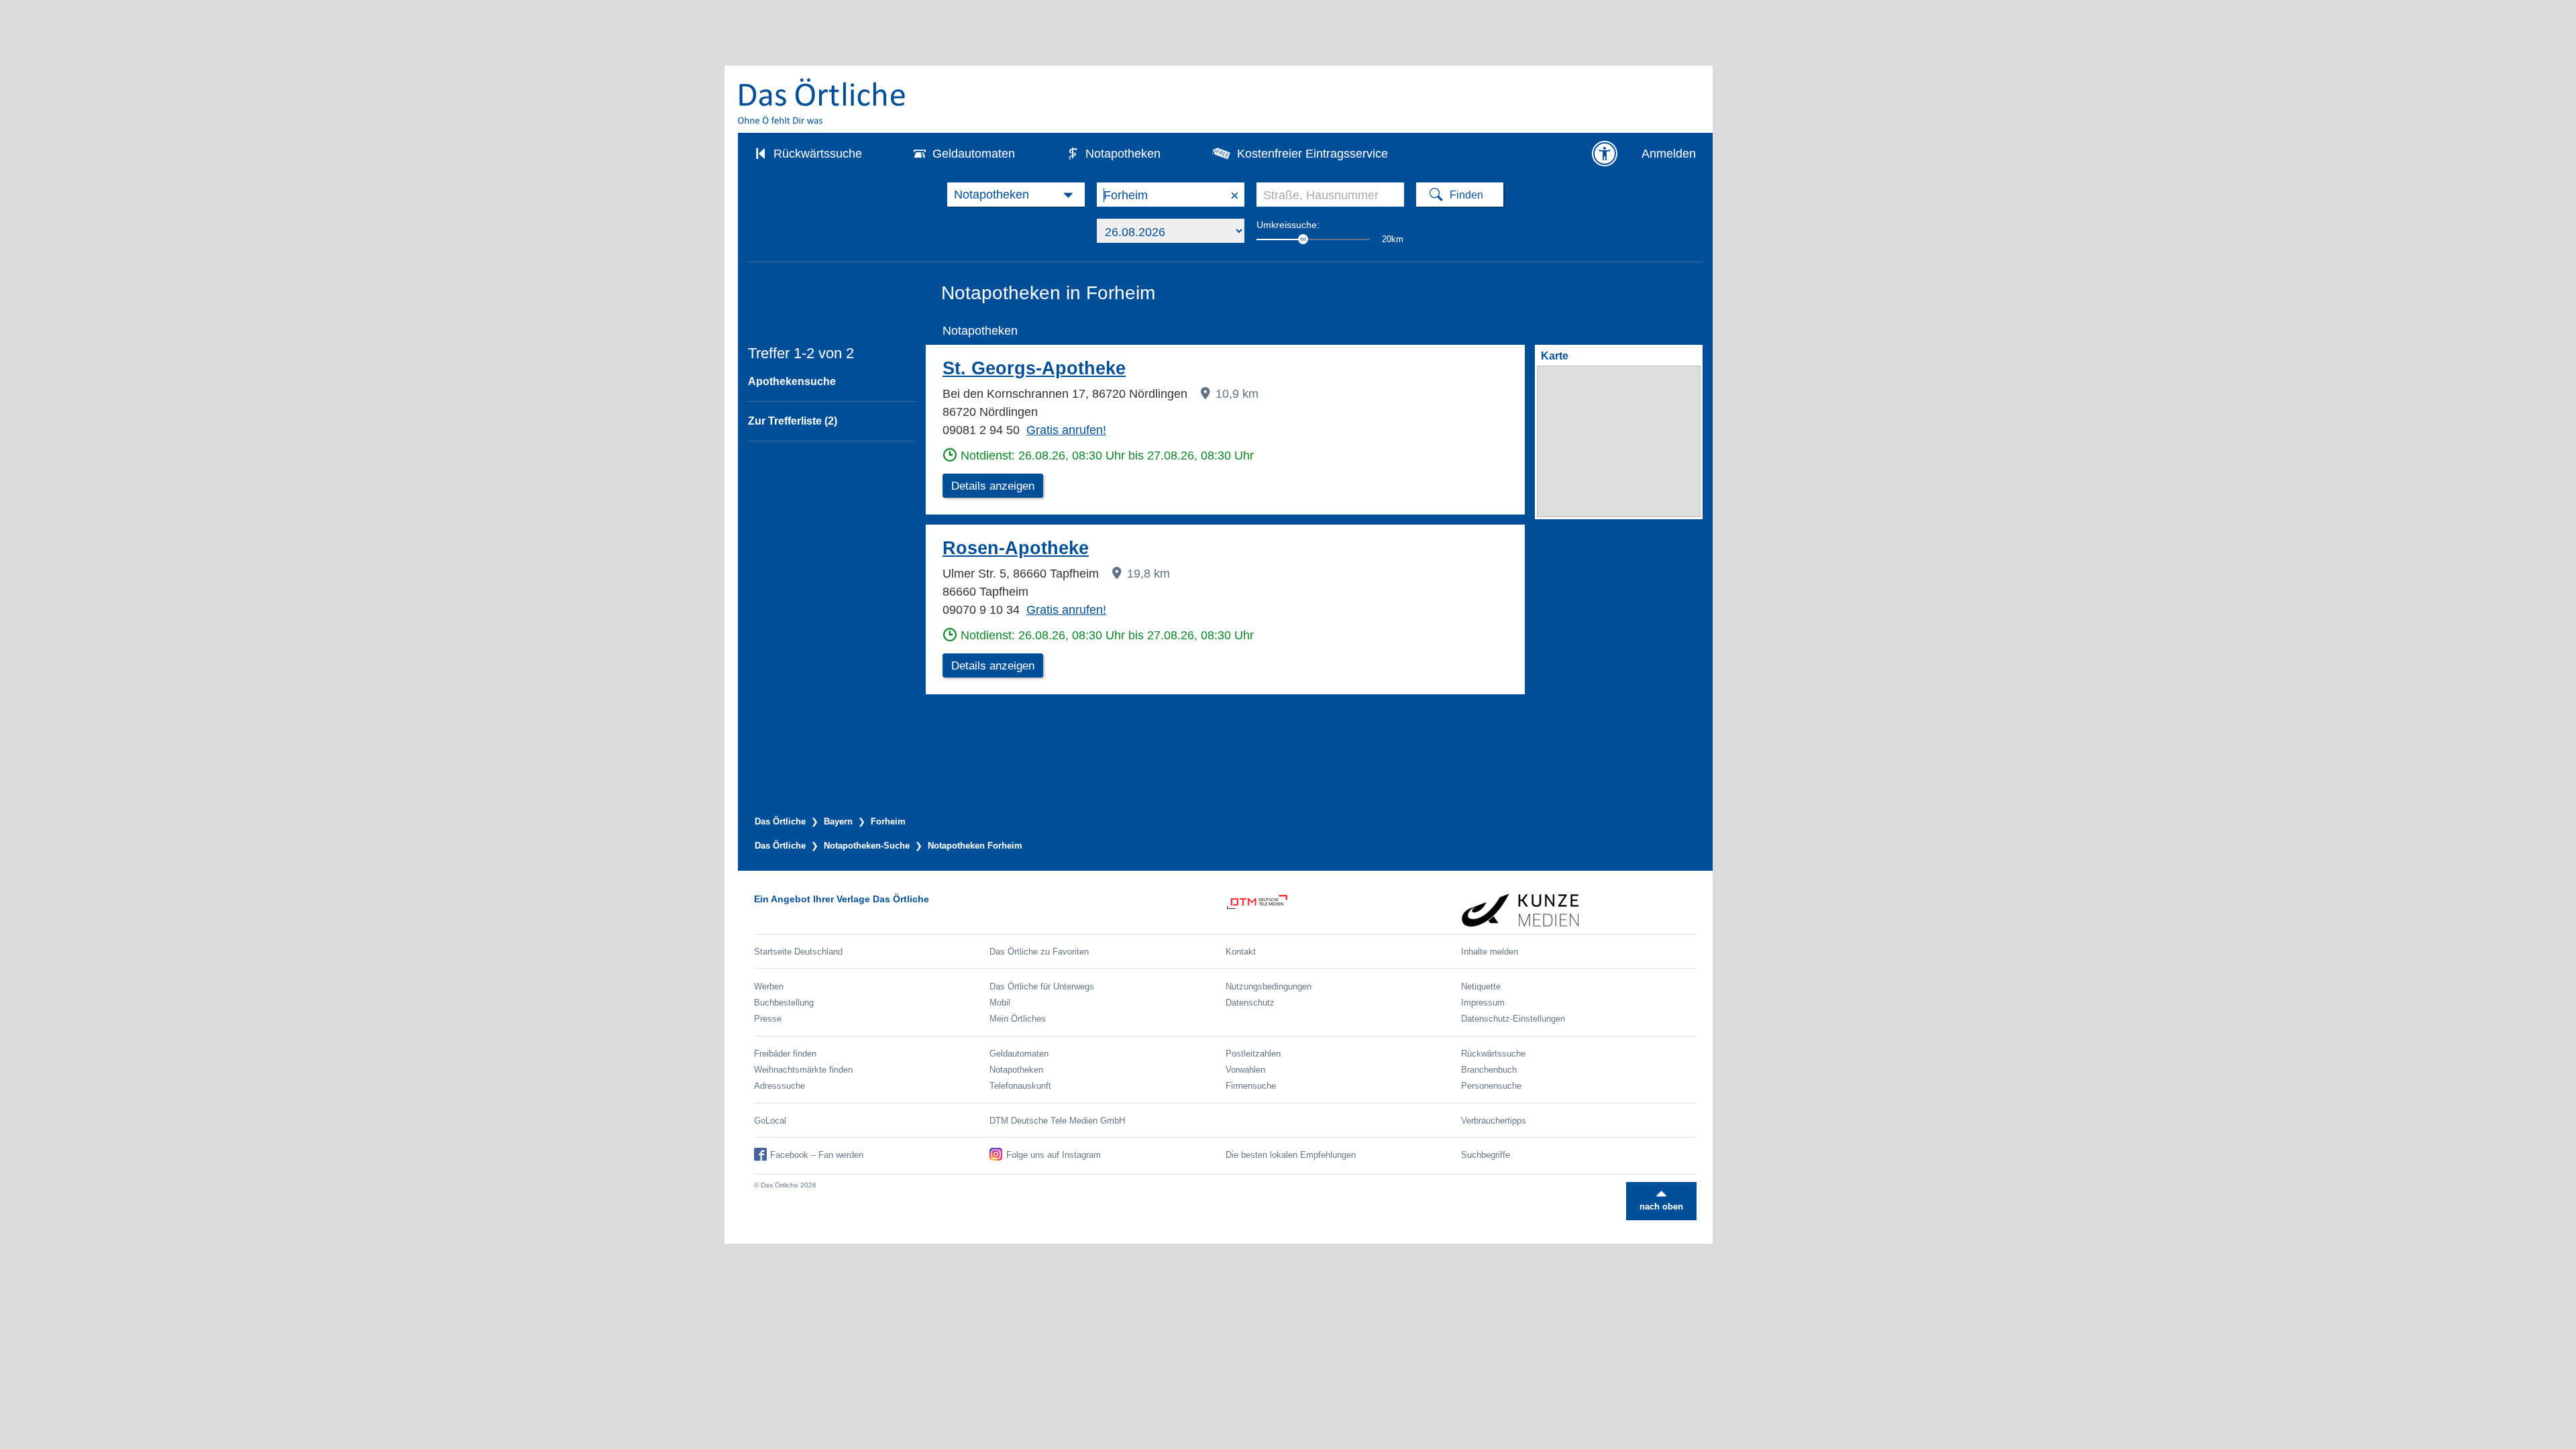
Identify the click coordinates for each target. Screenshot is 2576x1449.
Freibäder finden (785, 1054)
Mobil (1000, 1003)
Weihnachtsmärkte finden (803, 1070)
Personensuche (1491, 1086)
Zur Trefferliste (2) (793, 421)
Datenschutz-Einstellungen (1513, 1019)
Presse (768, 1019)
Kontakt (1241, 952)
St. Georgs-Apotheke (1034, 368)
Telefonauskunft (1020, 1086)
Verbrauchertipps (1494, 1121)
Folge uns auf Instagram (1054, 1155)
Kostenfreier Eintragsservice (1312, 154)
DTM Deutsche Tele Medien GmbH (1057, 1121)
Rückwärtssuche (818, 154)
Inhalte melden (1490, 952)
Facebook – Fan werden (817, 1155)
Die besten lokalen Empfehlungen (1291, 1155)
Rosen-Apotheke (1016, 548)
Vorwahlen (1245, 1070)
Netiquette (1481, 986)
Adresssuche (780, 1086)
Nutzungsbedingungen (1269, 986)
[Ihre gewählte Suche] (1016, 195)
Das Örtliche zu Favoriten (1039, 952)
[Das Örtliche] (822, 101)
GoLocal (770, 1121)
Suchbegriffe (1486, 1155)
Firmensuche (1251, 1086)
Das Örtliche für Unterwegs (1042, 986)
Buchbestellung (784, 1003)
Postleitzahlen (1253, 1054)
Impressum (1483, 1003)
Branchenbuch (1489, 1070)
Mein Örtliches (1018, 1019)
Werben (769, 986)
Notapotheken (1123, 154)
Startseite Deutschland (798, 952)
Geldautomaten (974, 154)
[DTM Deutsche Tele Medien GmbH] (1343, 910)
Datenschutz (1250, 1003)
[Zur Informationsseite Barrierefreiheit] (1605, 154)
